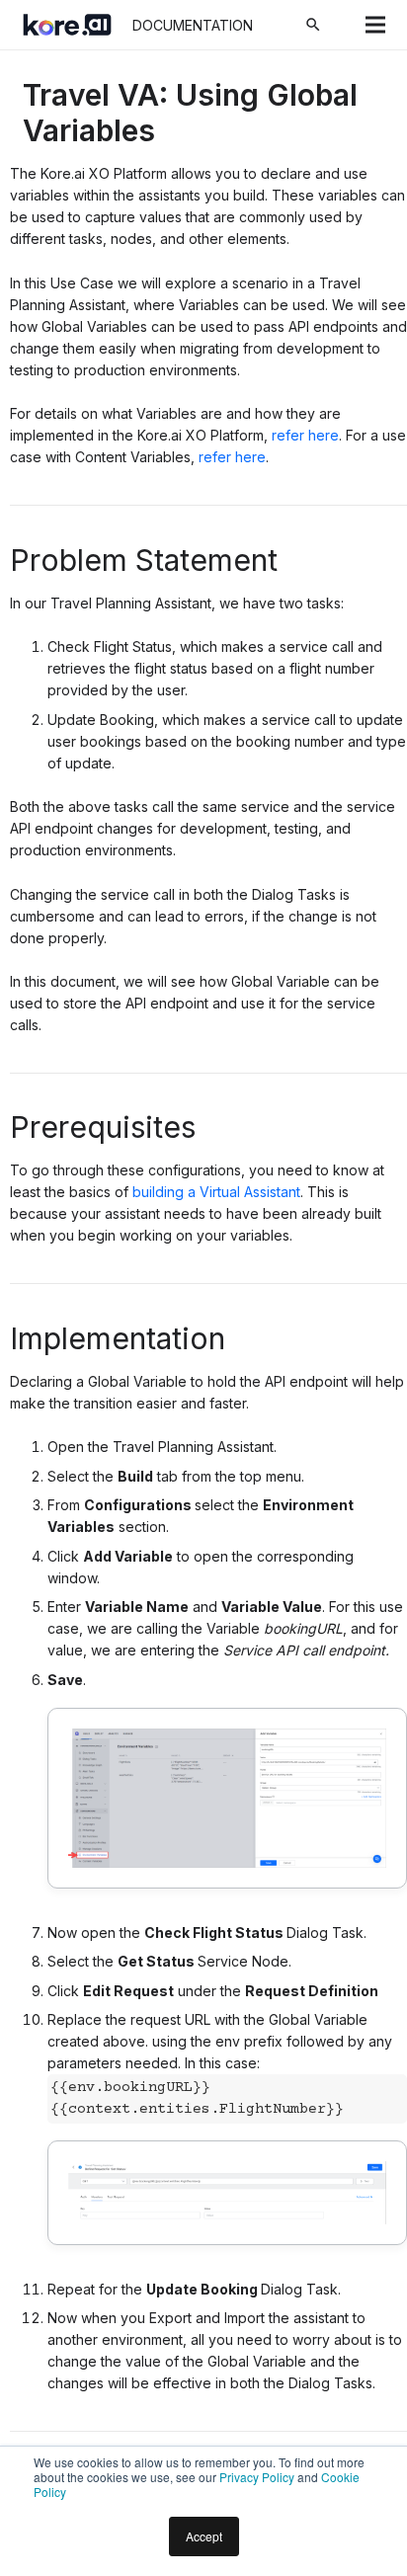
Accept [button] (204, 2536)
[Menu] (375, 25)
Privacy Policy (257, 2477)
